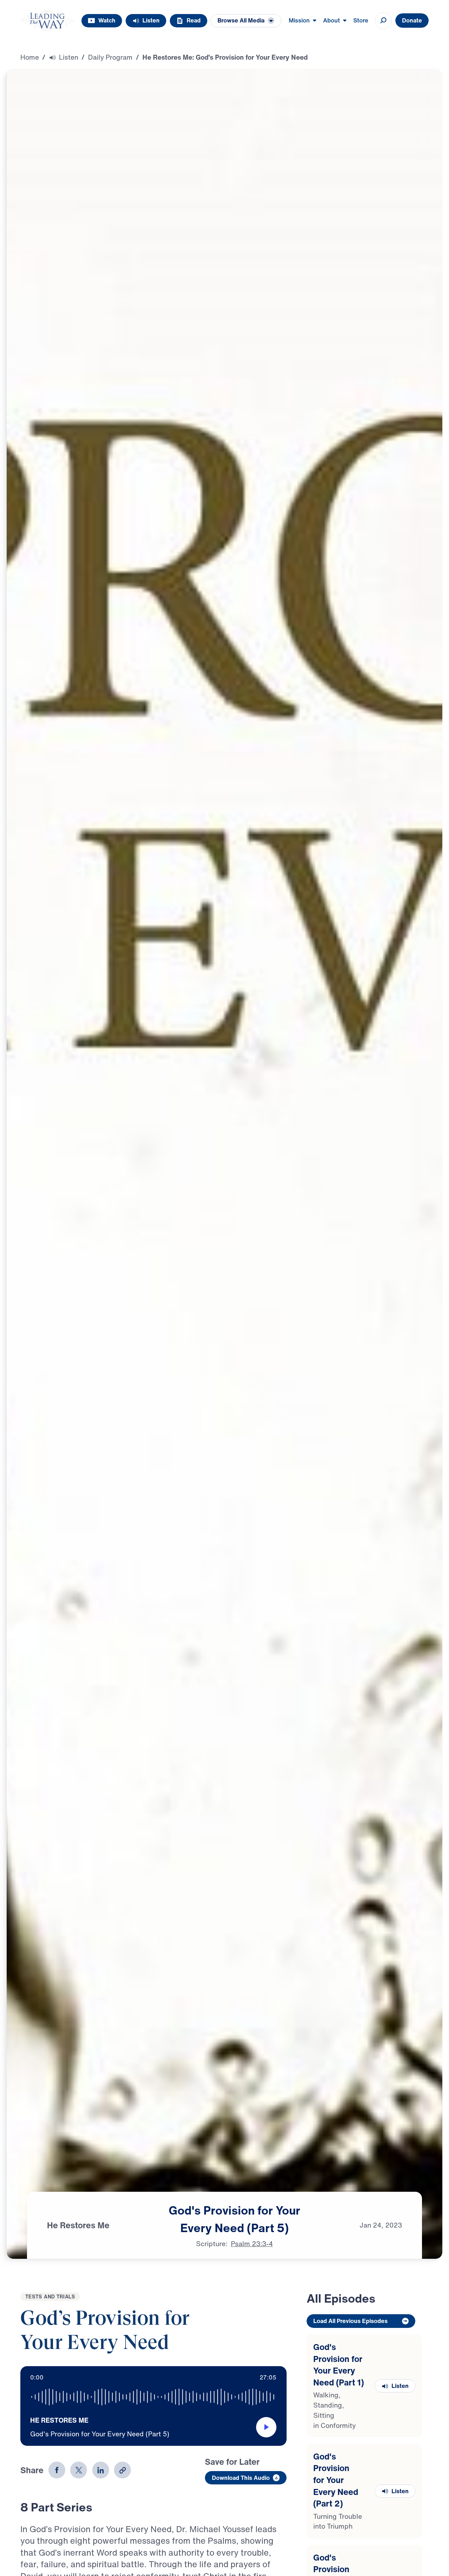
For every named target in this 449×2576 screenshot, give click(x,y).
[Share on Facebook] (57, 2470)
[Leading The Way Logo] (47, 21)
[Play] (266, 2427)
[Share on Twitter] (79, 2470)
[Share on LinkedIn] (101, 2470)
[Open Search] (383, 21)
